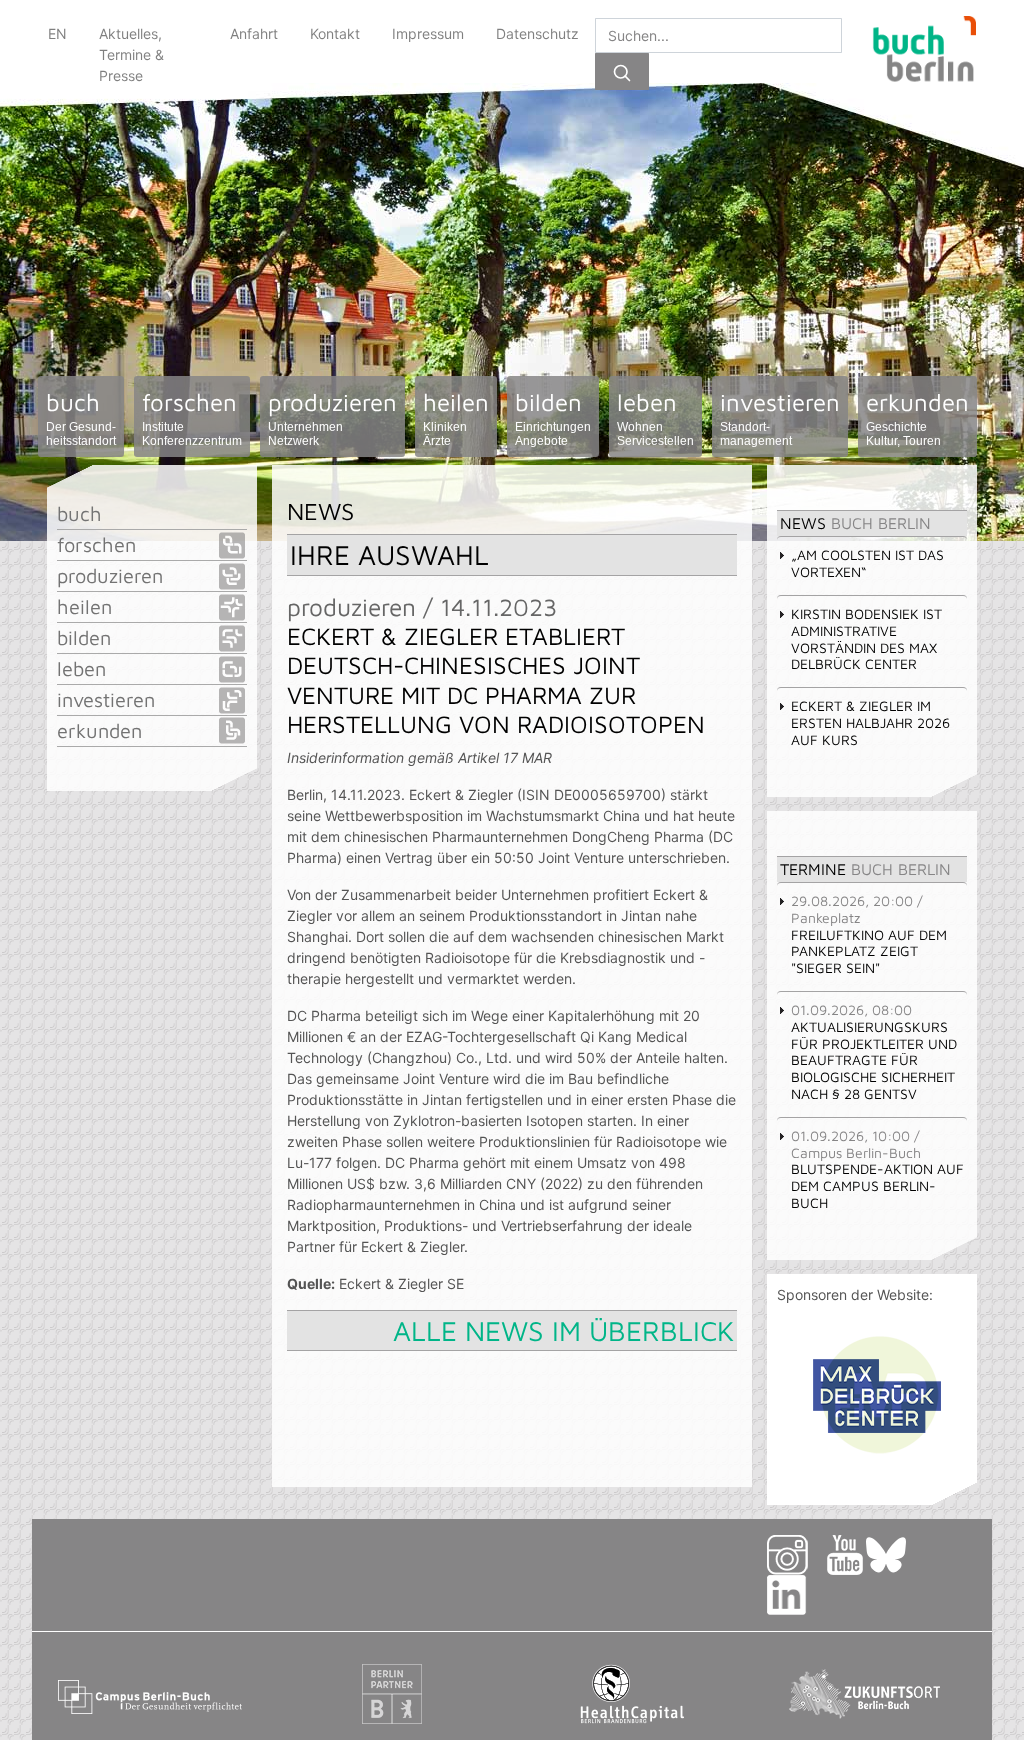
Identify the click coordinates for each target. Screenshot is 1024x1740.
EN (57, 33)
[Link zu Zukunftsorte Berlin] (872, 1692)
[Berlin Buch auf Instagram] (795, 1553)
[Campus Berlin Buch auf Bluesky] (894, 1553)
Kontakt (335, 33)
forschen (192, 418)
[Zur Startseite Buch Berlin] (917, 54)
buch (81, 418)
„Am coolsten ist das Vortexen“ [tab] (867, 563)
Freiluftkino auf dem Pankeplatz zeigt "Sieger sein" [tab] (869, 934)
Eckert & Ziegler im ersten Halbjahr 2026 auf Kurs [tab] (870, 722)
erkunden (917, 418)
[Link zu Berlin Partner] (392, 1692)
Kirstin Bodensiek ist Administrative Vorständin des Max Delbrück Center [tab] (866, 638)
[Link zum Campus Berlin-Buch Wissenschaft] (152, 1692)
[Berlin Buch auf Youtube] (845, 1553)
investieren (780, 418)
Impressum (428, 33)
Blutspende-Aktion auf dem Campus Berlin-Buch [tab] (877, 1169)
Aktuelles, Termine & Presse (131, 54)
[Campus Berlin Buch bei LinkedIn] (811, 1593)
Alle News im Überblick (563, 1330)
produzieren (332, 418)
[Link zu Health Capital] (632, 1692)
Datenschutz (537, 33)
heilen (456, 418)
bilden (553, 418)
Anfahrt (254, 33)
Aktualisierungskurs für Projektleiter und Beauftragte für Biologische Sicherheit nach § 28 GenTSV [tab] (874, 1051)
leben (655, 418)
